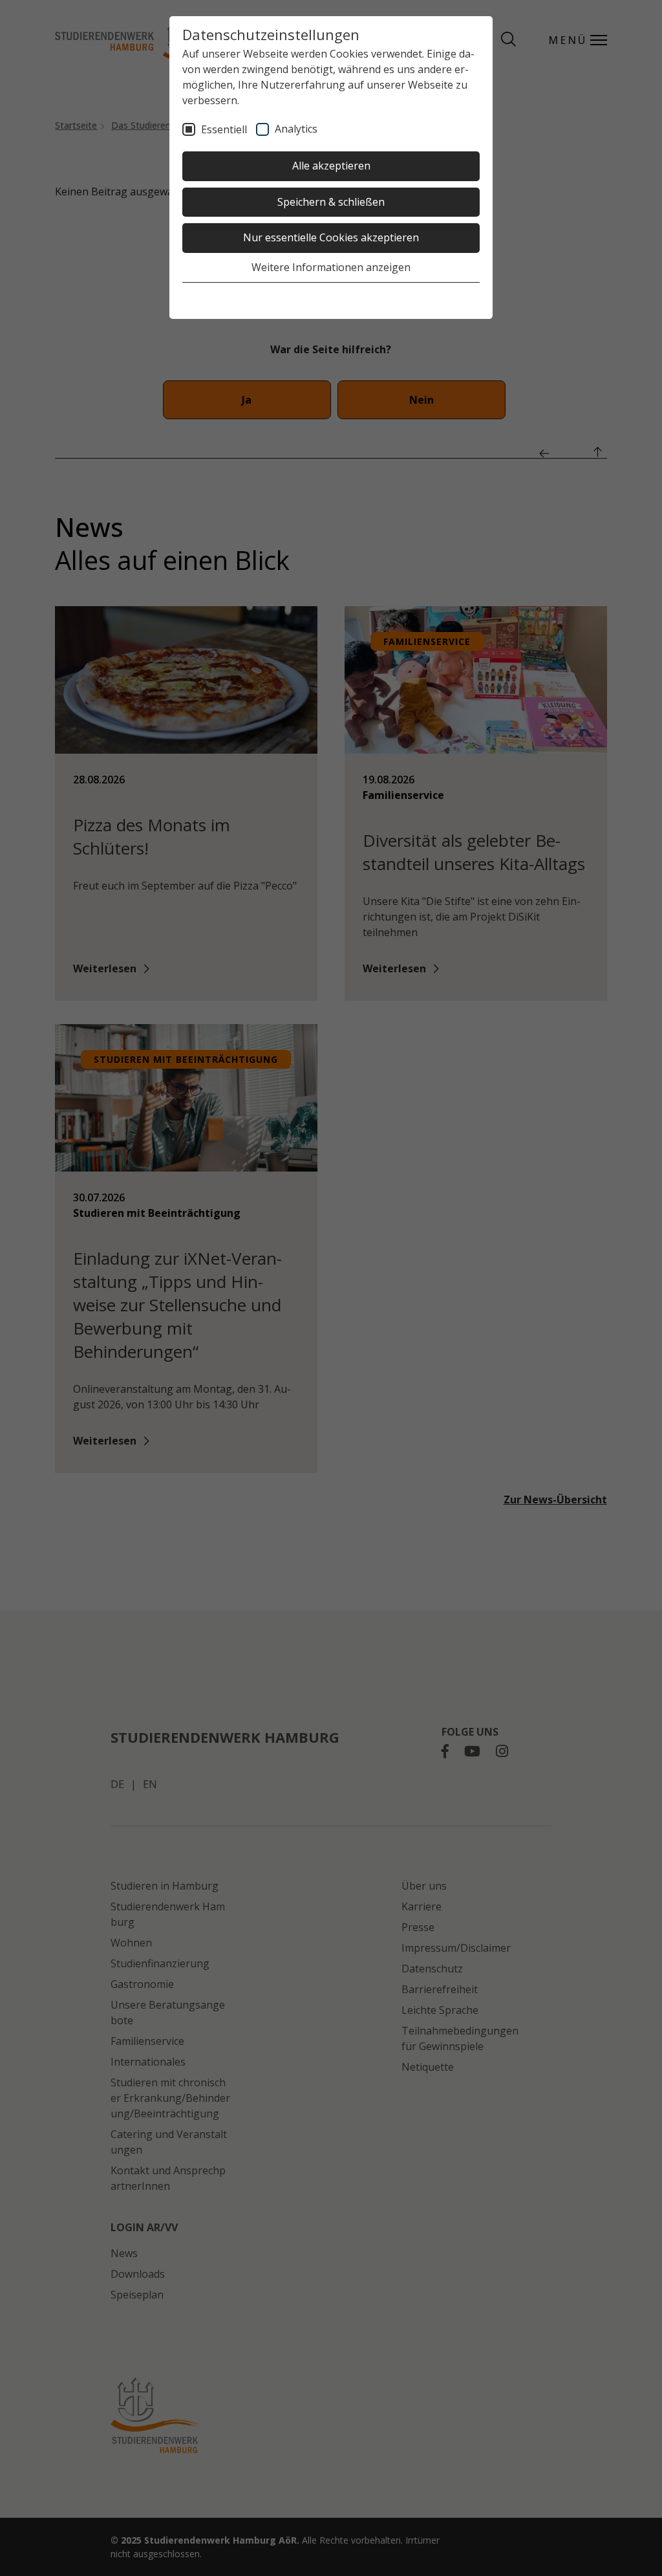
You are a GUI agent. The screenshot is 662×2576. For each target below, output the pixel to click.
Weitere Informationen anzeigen (331, 267)
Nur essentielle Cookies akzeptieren (331, 237)
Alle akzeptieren (331, 166)
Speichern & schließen (331, 202)
